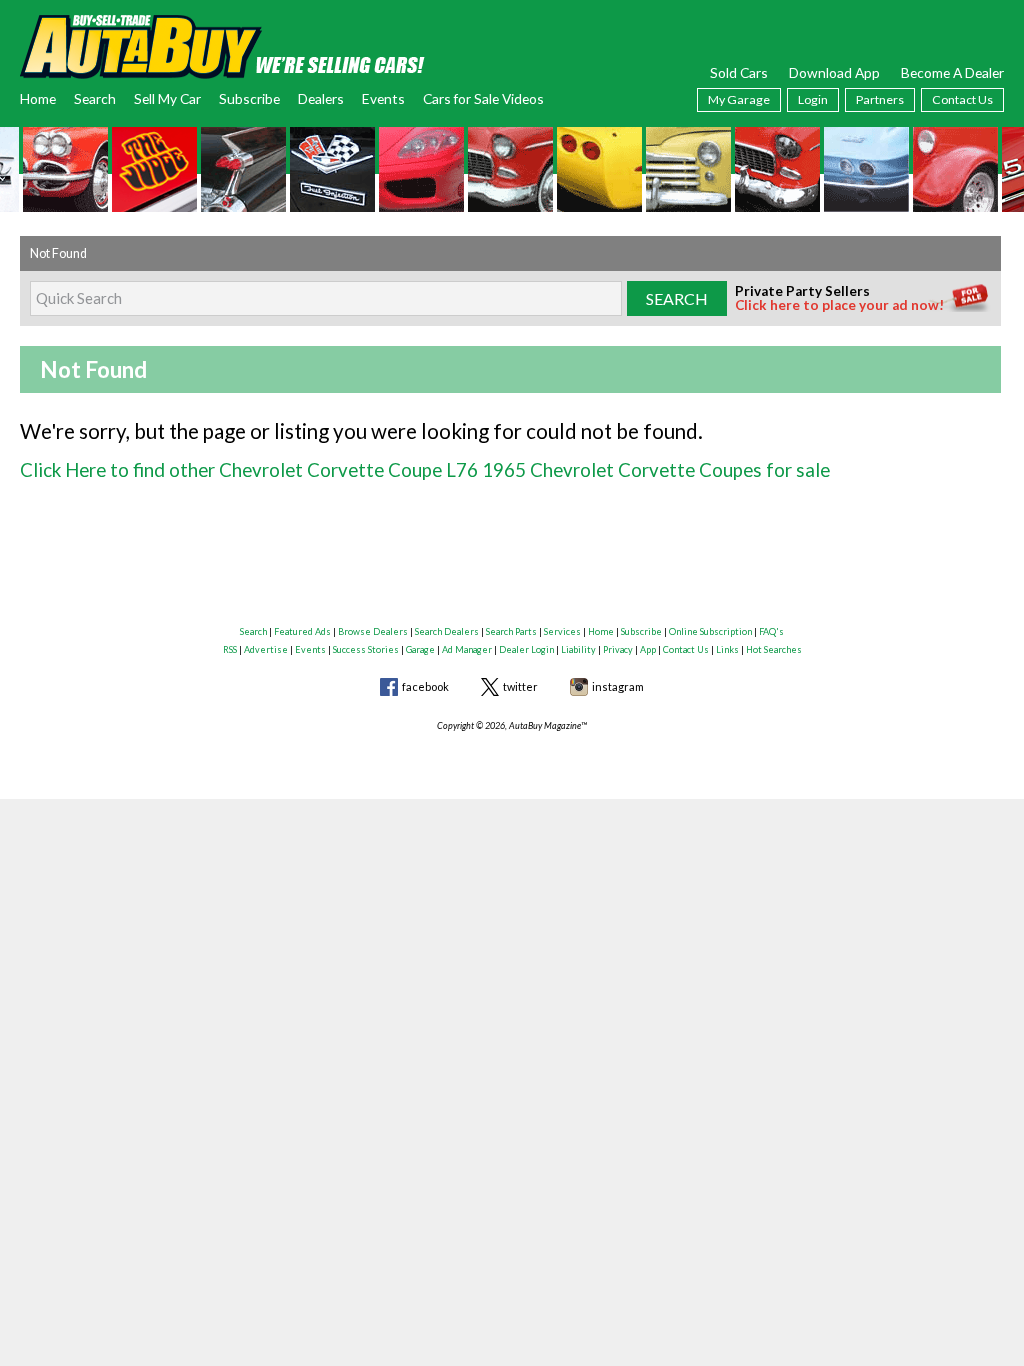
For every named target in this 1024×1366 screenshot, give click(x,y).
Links (727, 649)
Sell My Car (167, 98)
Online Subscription (710, 631)
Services (562, 631)
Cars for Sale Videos (483, 98)
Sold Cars (739, 72)
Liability (578, 649)
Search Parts (511, 631)
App (648, 649)
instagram (618, 686)
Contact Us (962, 99)
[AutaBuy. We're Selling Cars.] (222, 44)
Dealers (321, 98)
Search (95, 98)
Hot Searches (774, 649)
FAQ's (771, 631)
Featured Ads (302, 631)
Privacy (618, 649)
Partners (880, 99)
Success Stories (366, 649)
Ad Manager (467, 649)
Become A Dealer (952, 72)
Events (383, 98)
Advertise (266, 649)
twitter (520, 686)
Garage (420, 649)
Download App (834, 72)
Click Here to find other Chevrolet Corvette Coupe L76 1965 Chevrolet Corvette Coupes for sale (425, 469)
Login (813, 99)
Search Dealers (447, 631)
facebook (425, 686)
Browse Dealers (373, 631)
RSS (230, 649)
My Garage (739, 99)
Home (38, 98)
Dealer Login (526, 649)
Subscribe (249, 98)
